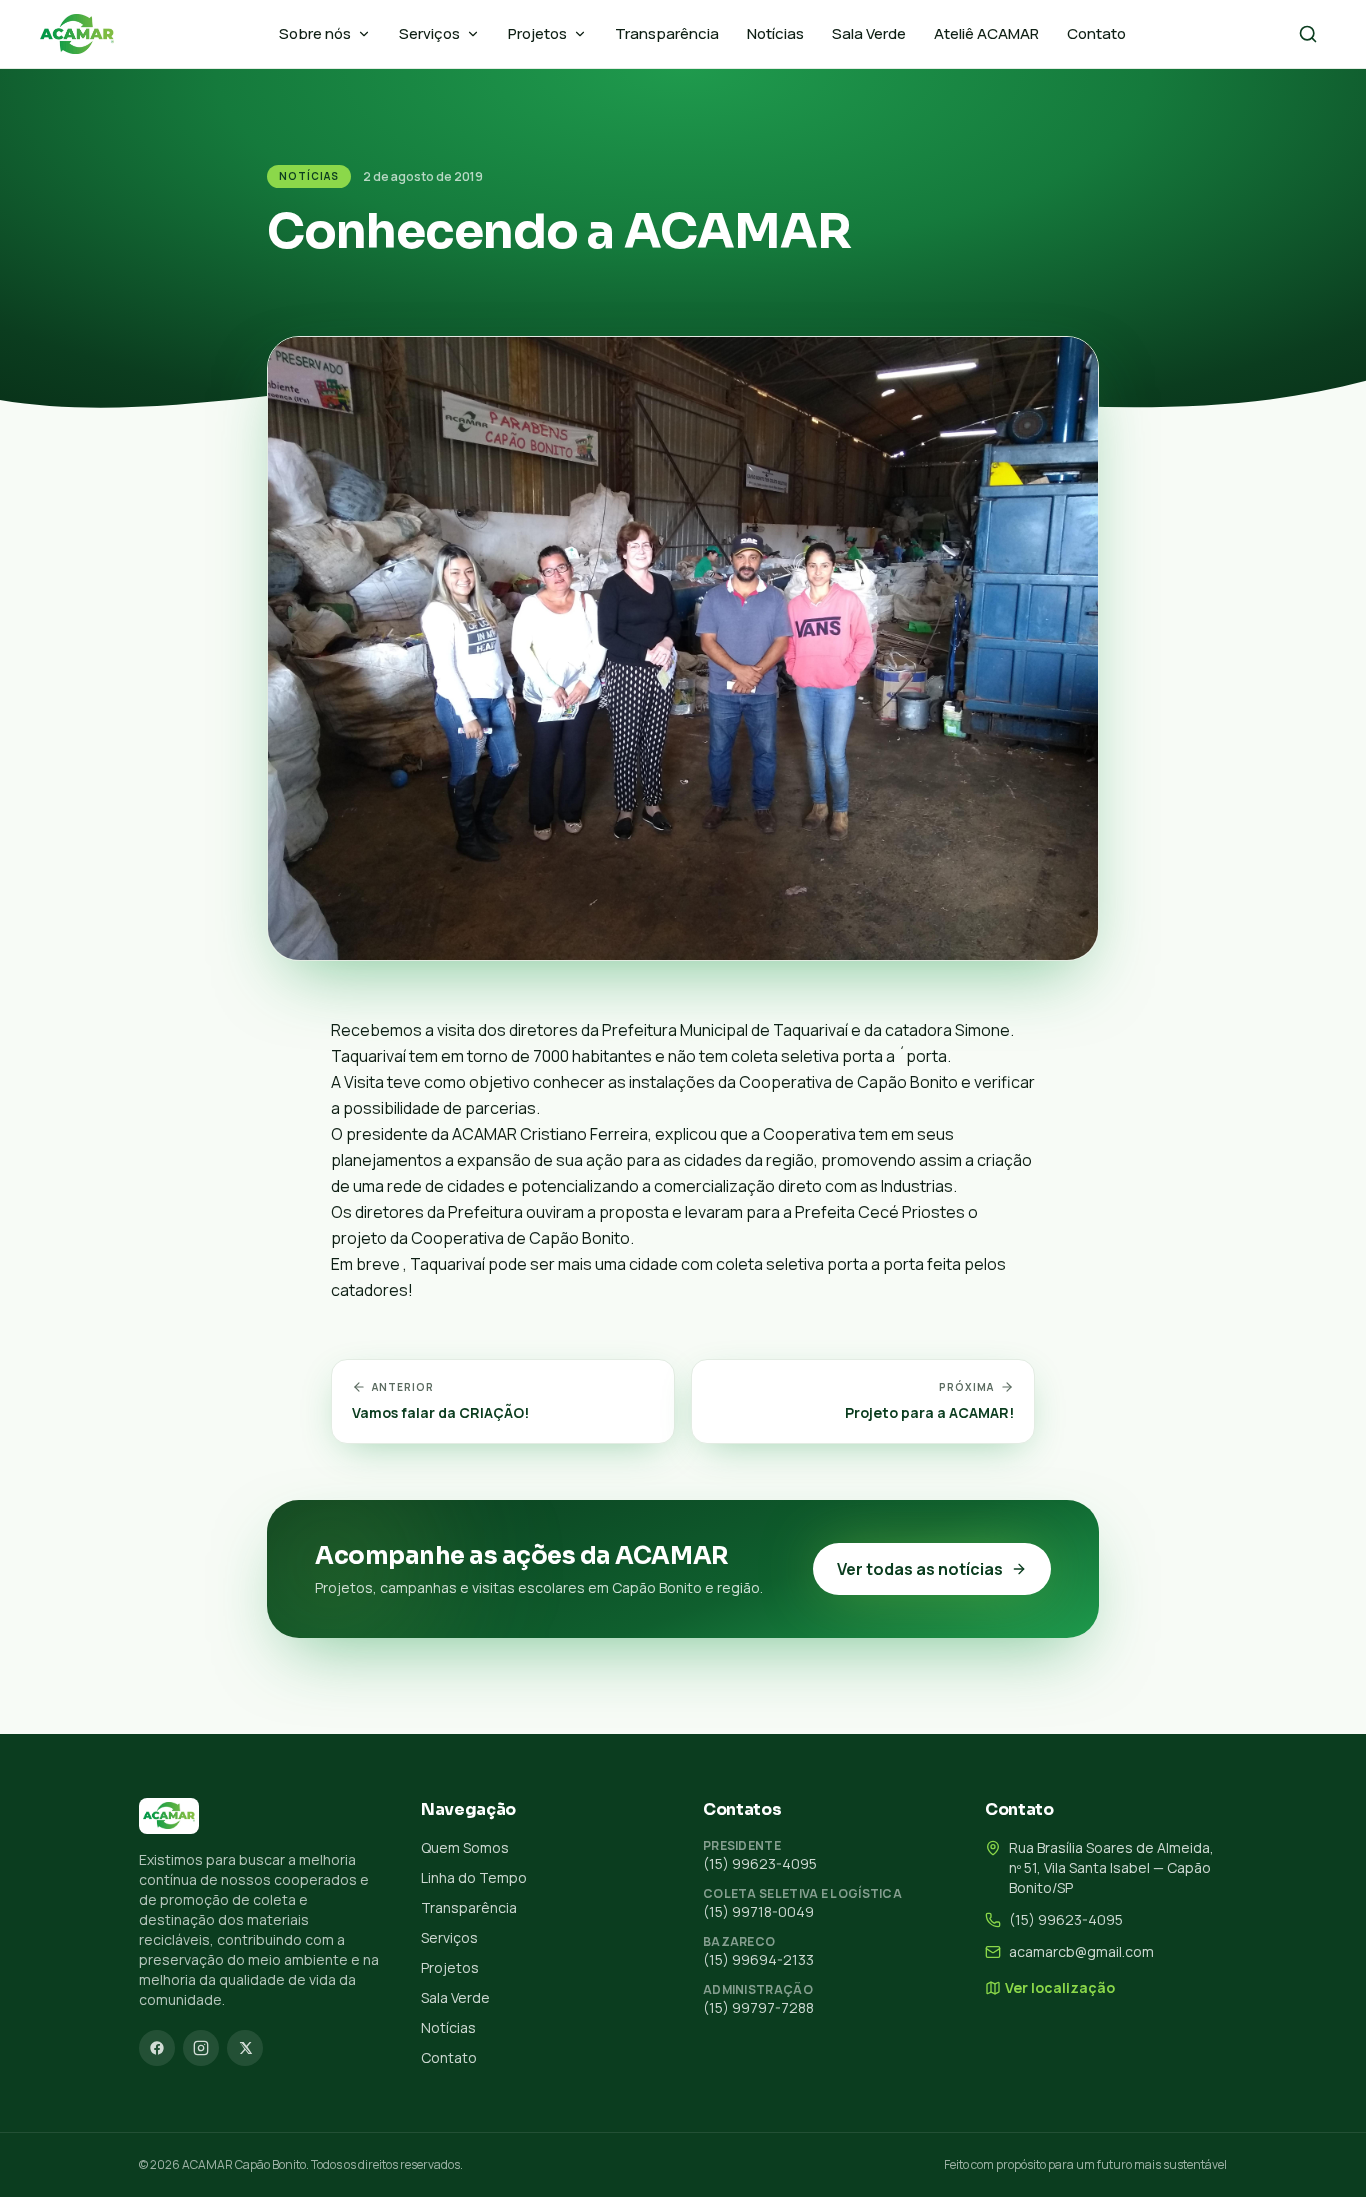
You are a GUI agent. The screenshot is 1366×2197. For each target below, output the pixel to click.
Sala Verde (869, 33)
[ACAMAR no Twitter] (245, 2048)
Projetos (537, 33)
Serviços (429, 33)
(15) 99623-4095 (760, 1863)
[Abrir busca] (1308, 34)
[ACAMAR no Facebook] (157, 2048)
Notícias (775, 33)
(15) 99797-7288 (758, 2007)
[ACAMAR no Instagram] (201, 2048)
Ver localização (1060, 1987)
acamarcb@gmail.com (1081, 1951)
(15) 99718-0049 (758, 1911)
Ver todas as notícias (920, 1569)
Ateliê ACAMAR (986, 33)
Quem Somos (465, 1847)
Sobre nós (315, 33)
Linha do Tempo (474, 1877)
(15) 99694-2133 (758, 1959)
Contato (1096, 33)
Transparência (667, 33)
